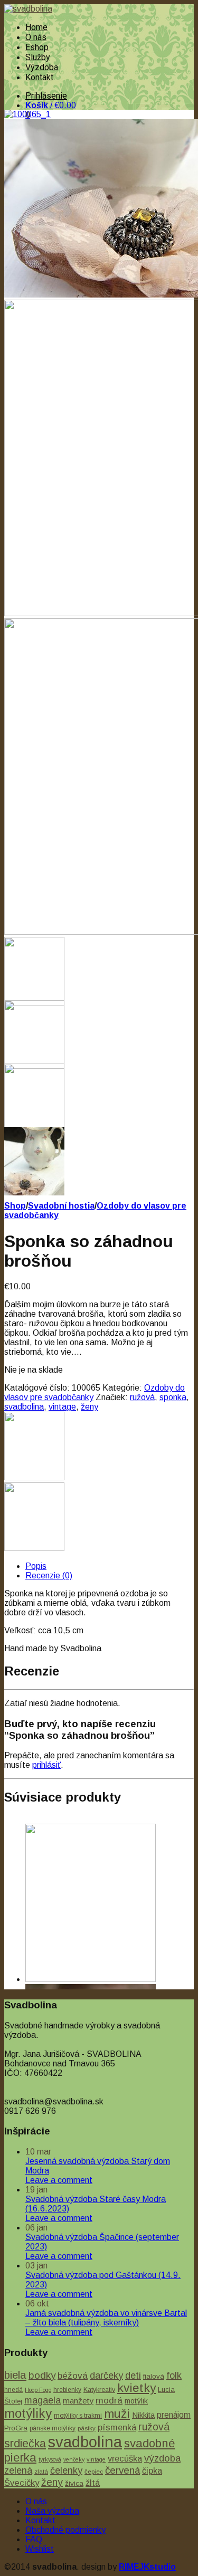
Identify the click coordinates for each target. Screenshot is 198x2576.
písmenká (117, 2427)
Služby (38, 57)
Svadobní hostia (61, 1206)
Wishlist (40, 2549)
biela (15, 2375)
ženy (89, 1407)
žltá (93, 2483)
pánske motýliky (53, 2428)
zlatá (41, 2472)
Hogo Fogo (38, 2390)
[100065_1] (27, 114)
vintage (62, 1407)
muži (117, 2414)
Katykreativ (99, 2390)
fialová (154, 2376)
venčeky (74, 2459)
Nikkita (143, 2415)
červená (122, 2470)
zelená (18, 2470)
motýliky (28, 2413)
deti (133, 2376)
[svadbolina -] (28, 9)
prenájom (174, 2415)
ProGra (16, 2428)
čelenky (66, 2470)
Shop (15, 1206)
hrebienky (67, 2390)
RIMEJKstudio (147, 2567)
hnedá (13, 2390)
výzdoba (162, 2458)
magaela (43, 2400)
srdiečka (25, 2444)
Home (36, 27)
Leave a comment (59, 2180)
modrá (109, 2400)
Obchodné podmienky (65, 2530)
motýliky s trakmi (78, 2416)
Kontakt (39, 77)
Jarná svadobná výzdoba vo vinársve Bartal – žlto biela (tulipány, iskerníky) (106, 2318)
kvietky (136, 2388)
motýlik (136, 2401)
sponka (173, 1397)
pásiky (87, 2428)
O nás (36, 37)
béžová (73, 2376)
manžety (78, 2401)
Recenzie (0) (49, 1576)
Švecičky (22, 2483)
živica (74, 2483)
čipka (152, 2470)
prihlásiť (46, 1765)
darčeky (106, 2376)
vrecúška (125, 2458)
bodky (42, 2375)
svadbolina (24, 1407)
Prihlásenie (46, 96)
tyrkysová (50, 2459)
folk (174, 2376)
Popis (36, 1566)
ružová (142, 1397)
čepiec (94, 2472)
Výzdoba (42, 67)
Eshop (37, 47)
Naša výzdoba (52, 2511)
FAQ (34, 2539)
